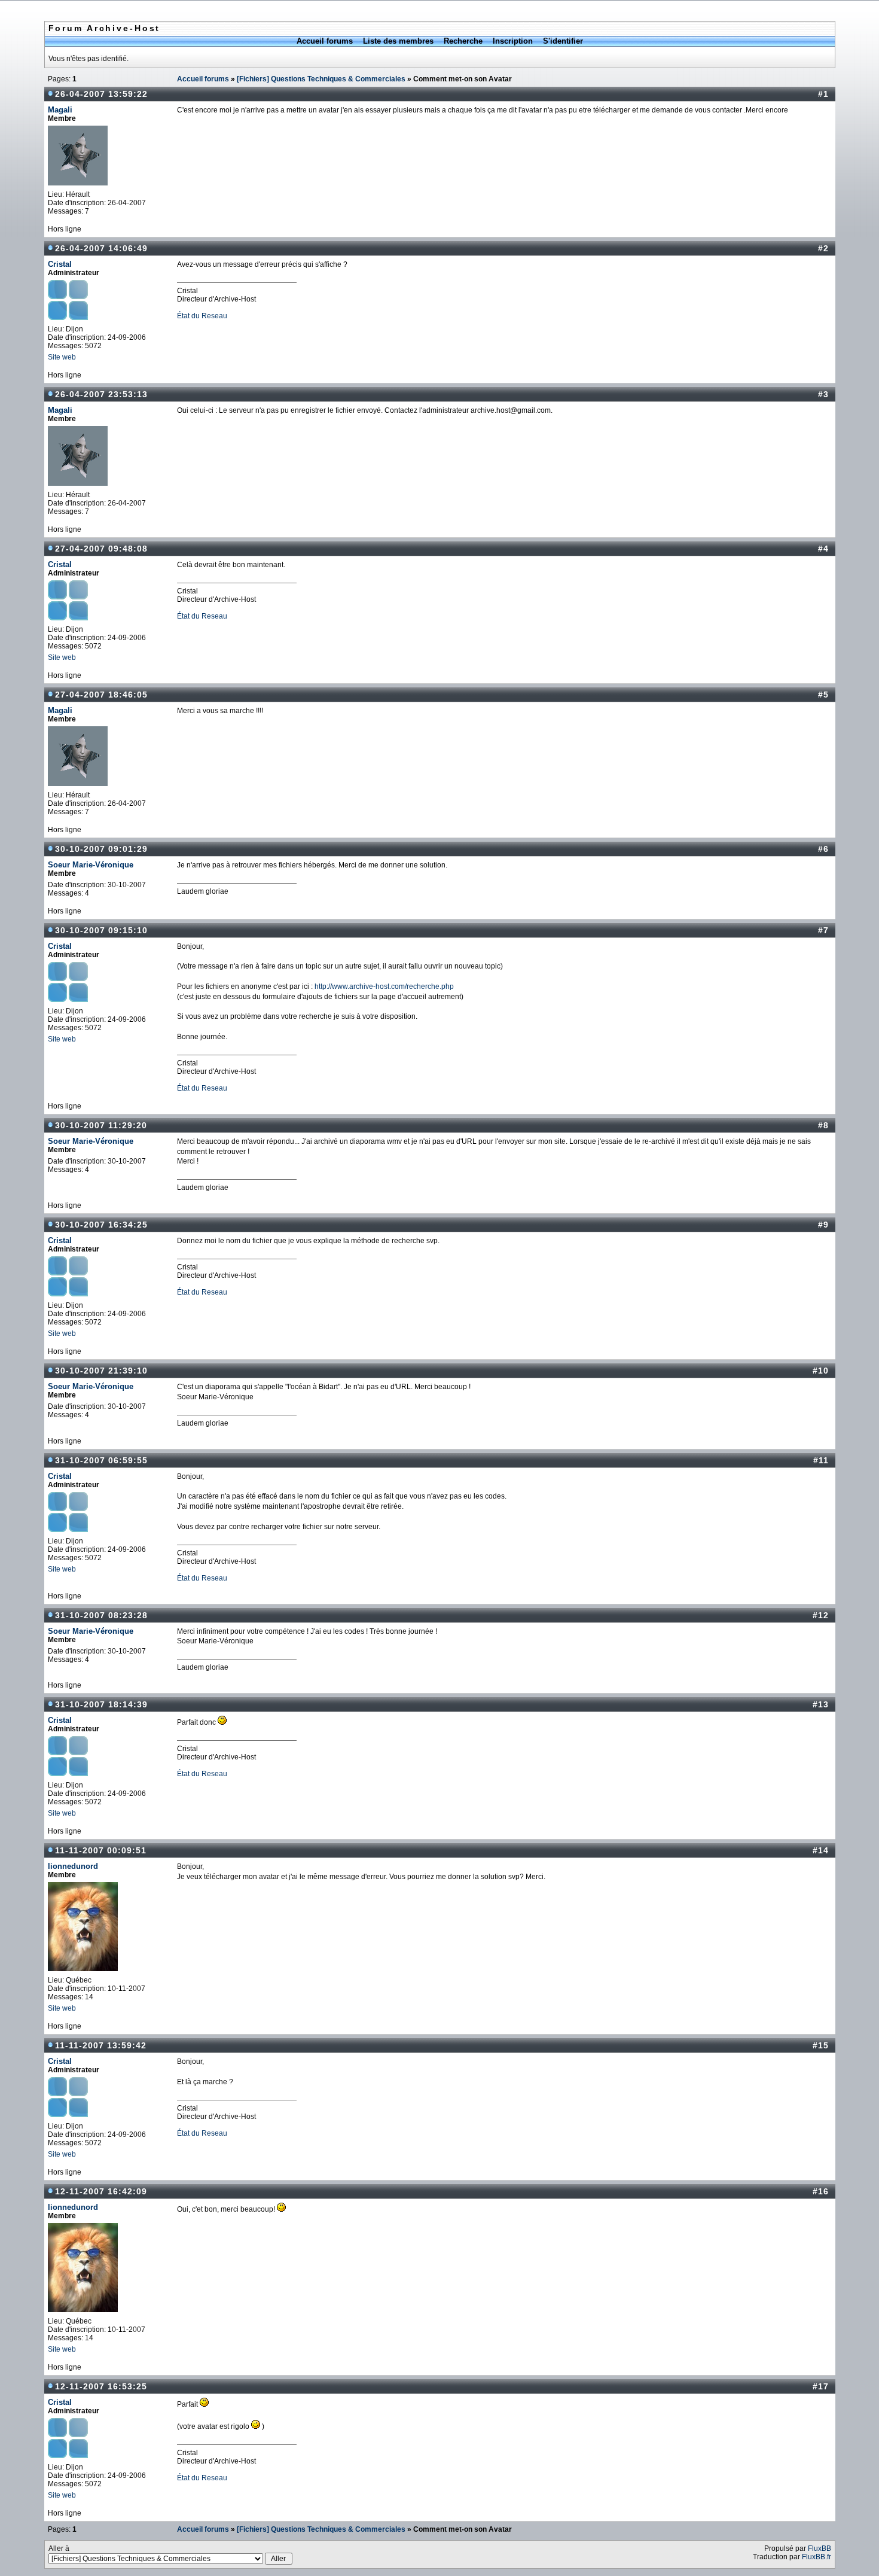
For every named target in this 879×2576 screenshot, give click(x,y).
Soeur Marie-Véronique (91, 865)
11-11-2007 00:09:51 (101, 1850)
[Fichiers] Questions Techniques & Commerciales (321, 79)
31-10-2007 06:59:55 (101, 1460)
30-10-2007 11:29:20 (101, 1125)
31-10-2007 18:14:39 (101, 1704)
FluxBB (820, 2548)
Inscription (513, 41)
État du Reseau (202, 316)
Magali (60, 110)
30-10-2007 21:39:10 (101, 1371)
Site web (62, 357)
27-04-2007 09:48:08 (101, 549)
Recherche (463, 41)
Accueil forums (325, 41)
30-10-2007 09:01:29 (101, 849)
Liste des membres (398, 41)
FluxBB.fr (817, 2557)
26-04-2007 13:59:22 (101, 94)
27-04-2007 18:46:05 (101, 695)
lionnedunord (73, 1866)
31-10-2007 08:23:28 (101, 1615)
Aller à (59, 2548)
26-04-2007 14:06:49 (101, 248)
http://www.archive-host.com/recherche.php (384, 986)
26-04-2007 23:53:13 (101, 394)
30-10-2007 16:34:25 (101, 1225)
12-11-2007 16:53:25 (101, 2386)
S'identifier (563, 41)
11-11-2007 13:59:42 (101, 2045)
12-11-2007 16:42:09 (101, 2191)
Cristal (60, 264)
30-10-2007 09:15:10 (101, 930)
